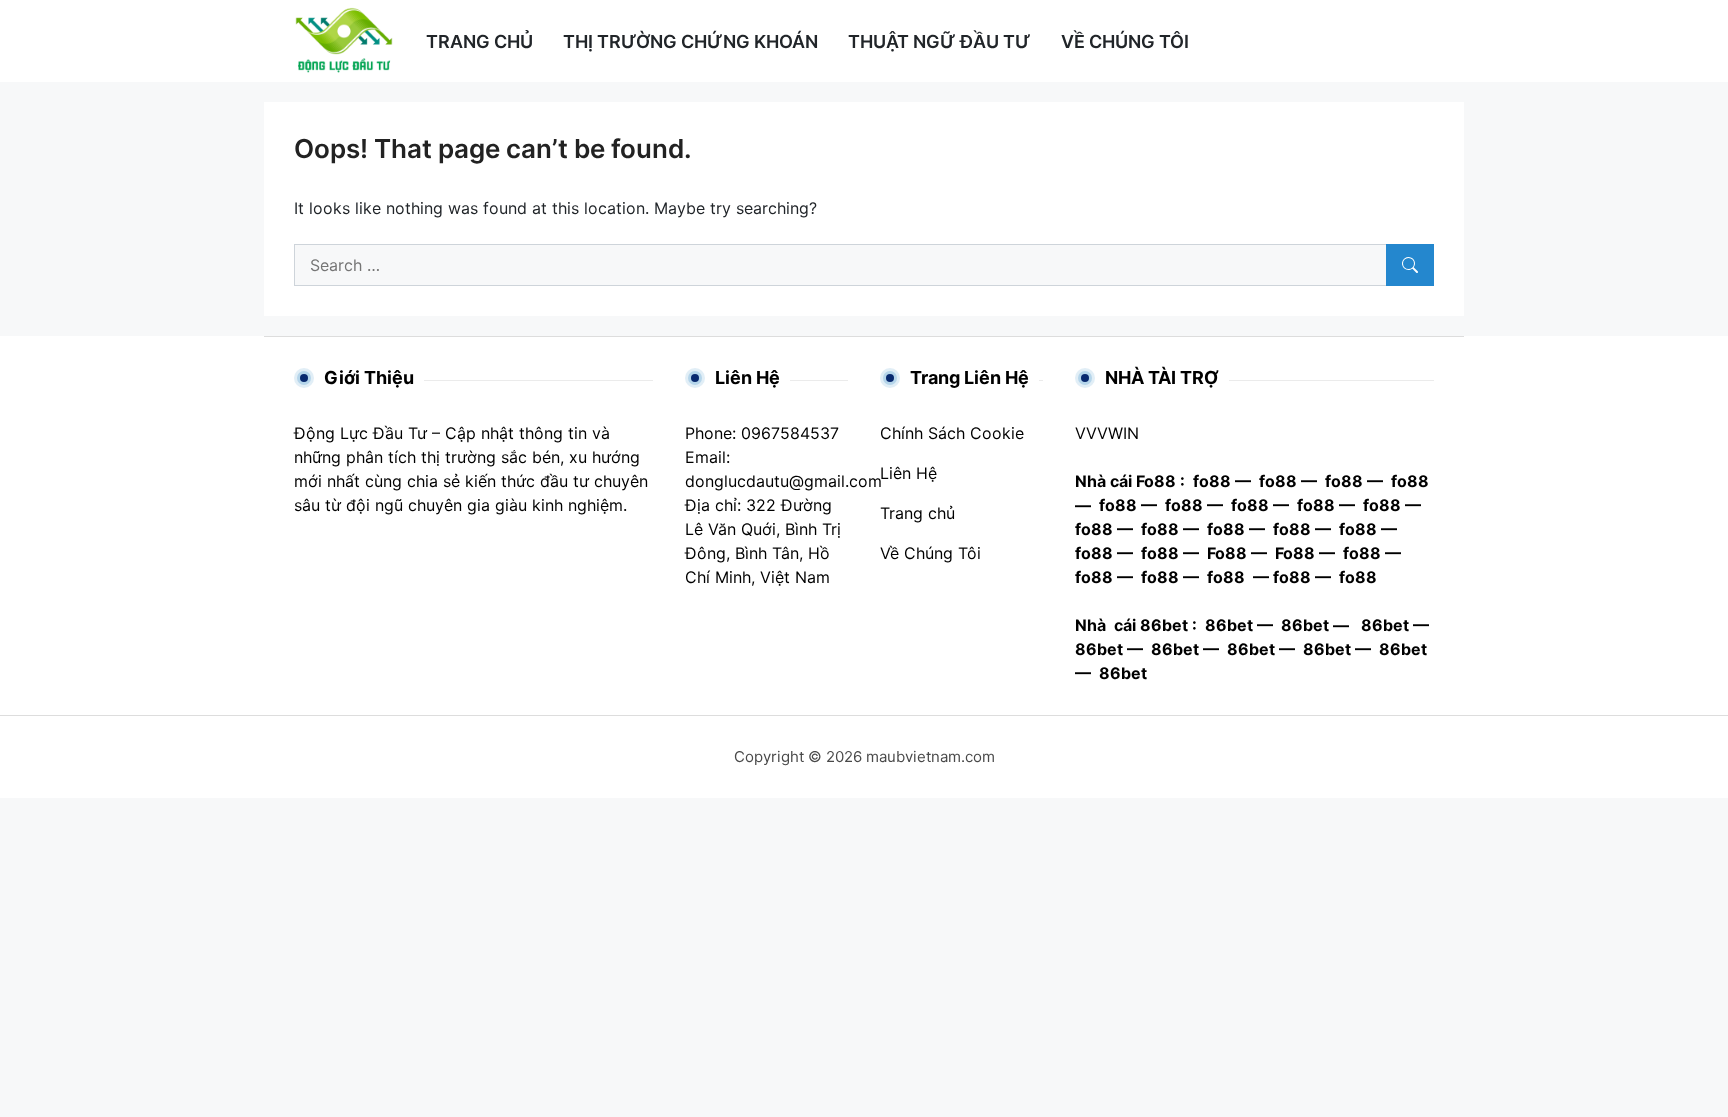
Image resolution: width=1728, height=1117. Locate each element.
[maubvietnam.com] (344, 39)
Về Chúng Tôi (930, 553)
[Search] (1410, 265)
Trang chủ (917, 513)
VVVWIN (1107, 433)
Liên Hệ (908, 473)
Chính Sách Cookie (952, 433)
